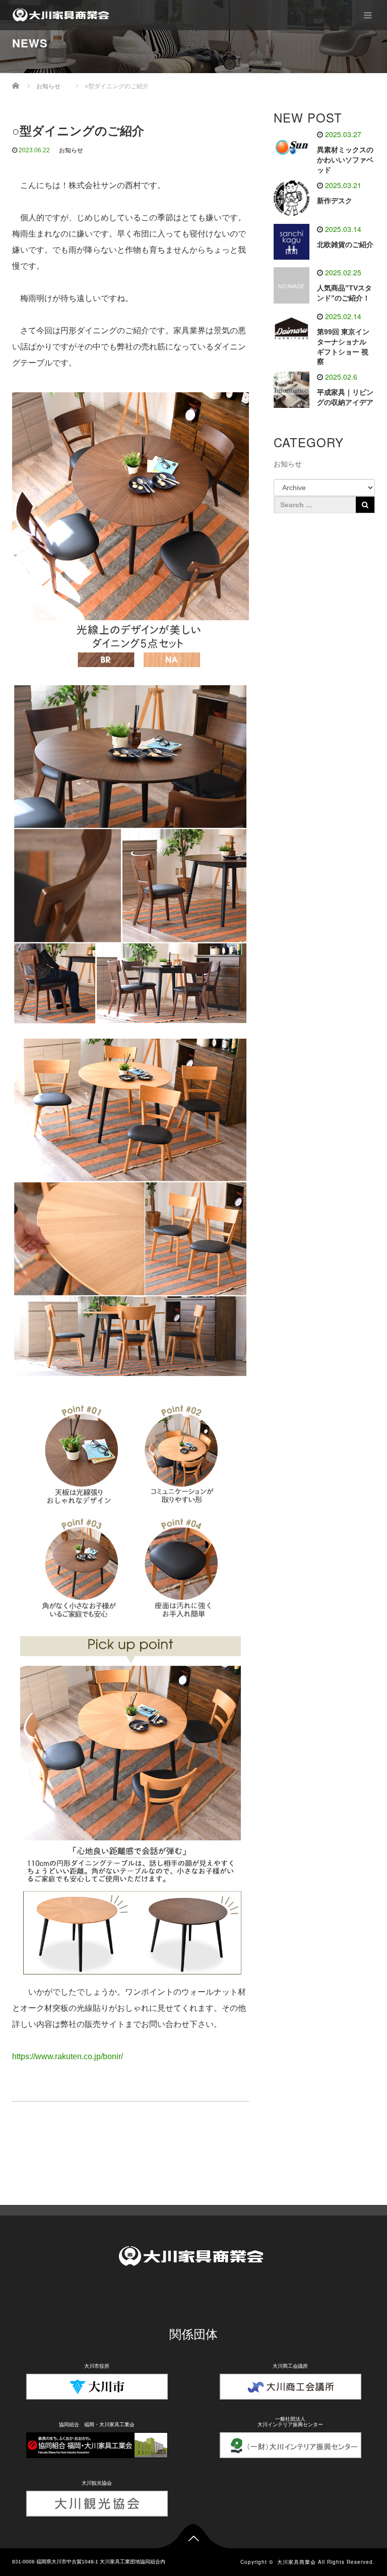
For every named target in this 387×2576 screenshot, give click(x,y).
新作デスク (335, 201)
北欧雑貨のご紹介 (345, 245)
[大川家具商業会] (62, 15)
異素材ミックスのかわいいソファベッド (345, 160)
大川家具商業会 (297, 2562)
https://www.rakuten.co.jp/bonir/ (68, 2056)
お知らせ (71, 150)
